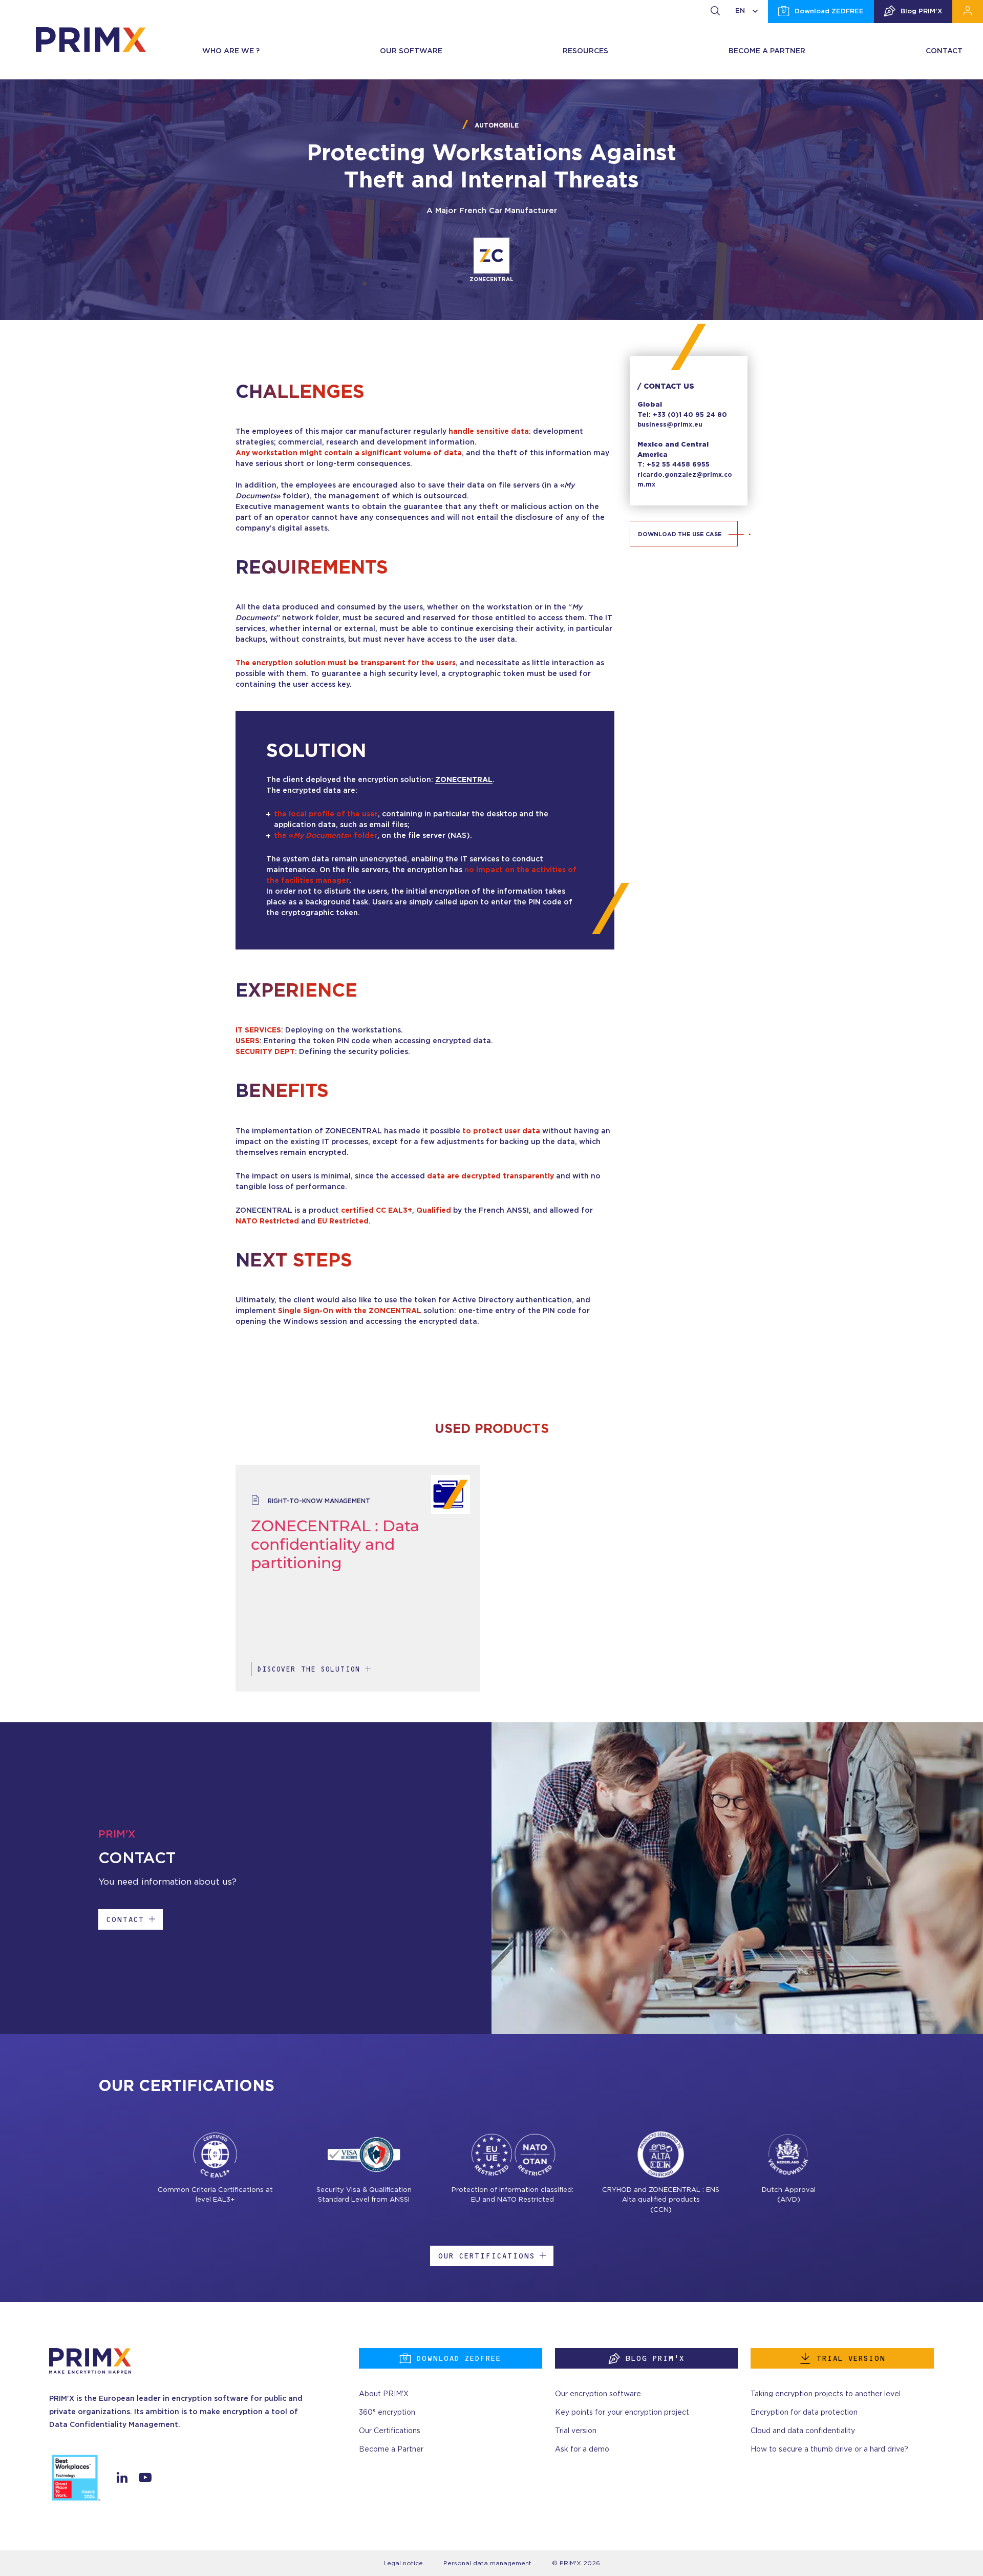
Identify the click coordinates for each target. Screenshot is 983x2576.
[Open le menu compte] (968, 12)
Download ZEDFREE (829, 12)
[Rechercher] (715, 12)
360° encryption (387, 2413)
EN (740, 11)
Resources (585, 51)
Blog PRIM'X (921, 12)
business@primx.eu (670, 425)
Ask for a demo (582, 2450)
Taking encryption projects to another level (826, 2394)
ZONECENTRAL (464, 780)
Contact (944, 51)
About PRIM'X (384, 2394)
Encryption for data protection (804, 2413)
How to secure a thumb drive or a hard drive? (829, 2450)
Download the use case (680, 534)
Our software (411, 51)
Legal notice (403, 2563)
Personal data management (487, 2563)
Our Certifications (486, 2256)
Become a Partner (391, 2450)
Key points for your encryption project (622, 2413)
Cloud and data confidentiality (803, 2431)
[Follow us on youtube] (145, 2480)
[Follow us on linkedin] (122, 2480)
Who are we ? (231, 51)
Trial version (851, 2358)
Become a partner (767, 51)
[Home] (91, 39)
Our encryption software (598, 2394)
